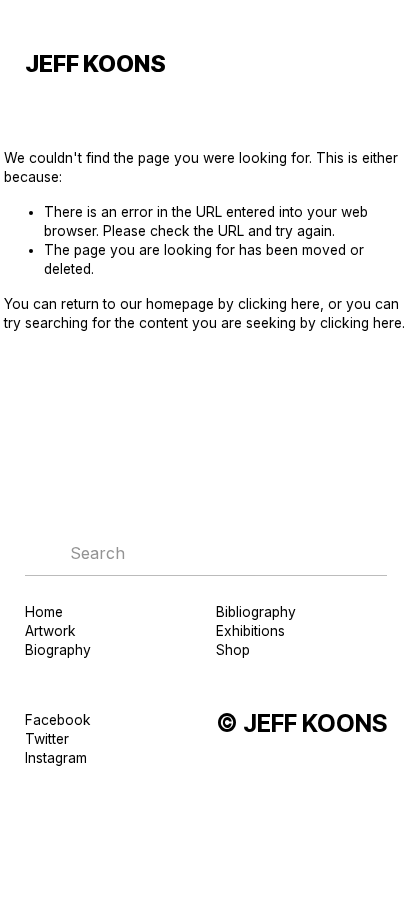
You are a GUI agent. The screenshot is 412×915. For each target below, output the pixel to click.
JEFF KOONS (95, 63)
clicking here (279, 304)
